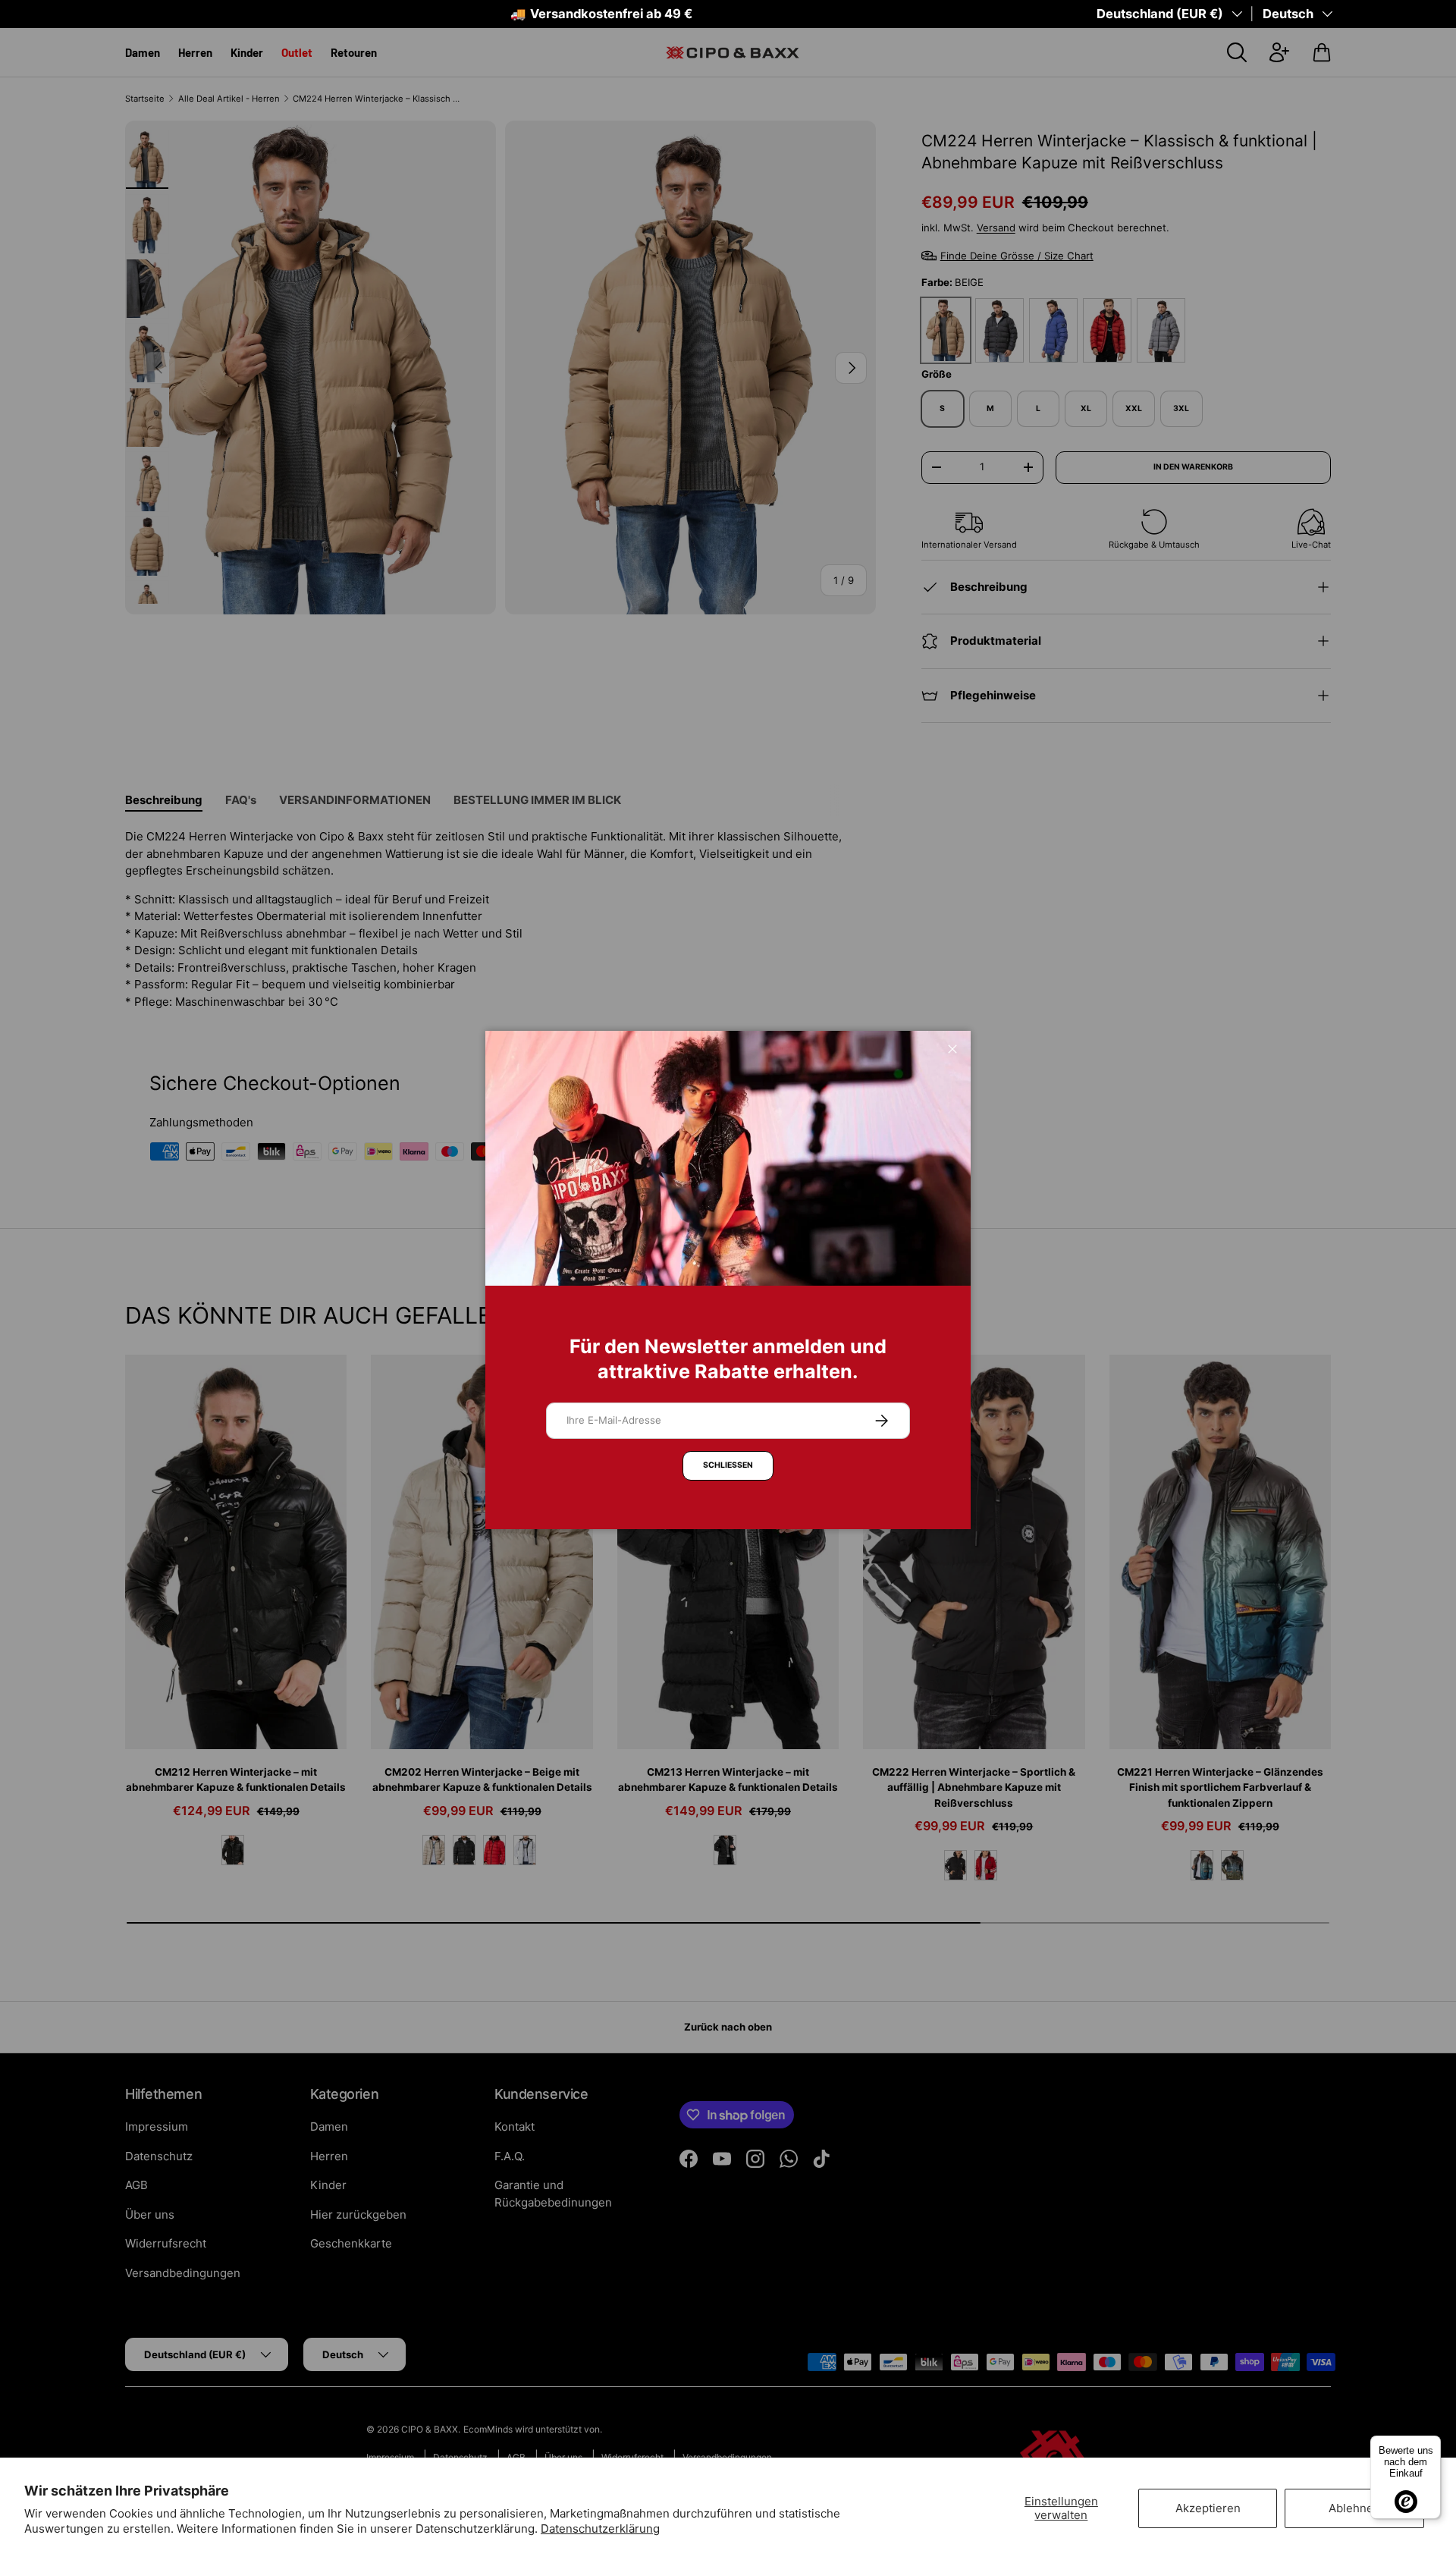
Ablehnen (1354, 2508)
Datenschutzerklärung (600, 2529)
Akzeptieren (1208, 2508)
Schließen (728, 1465)
